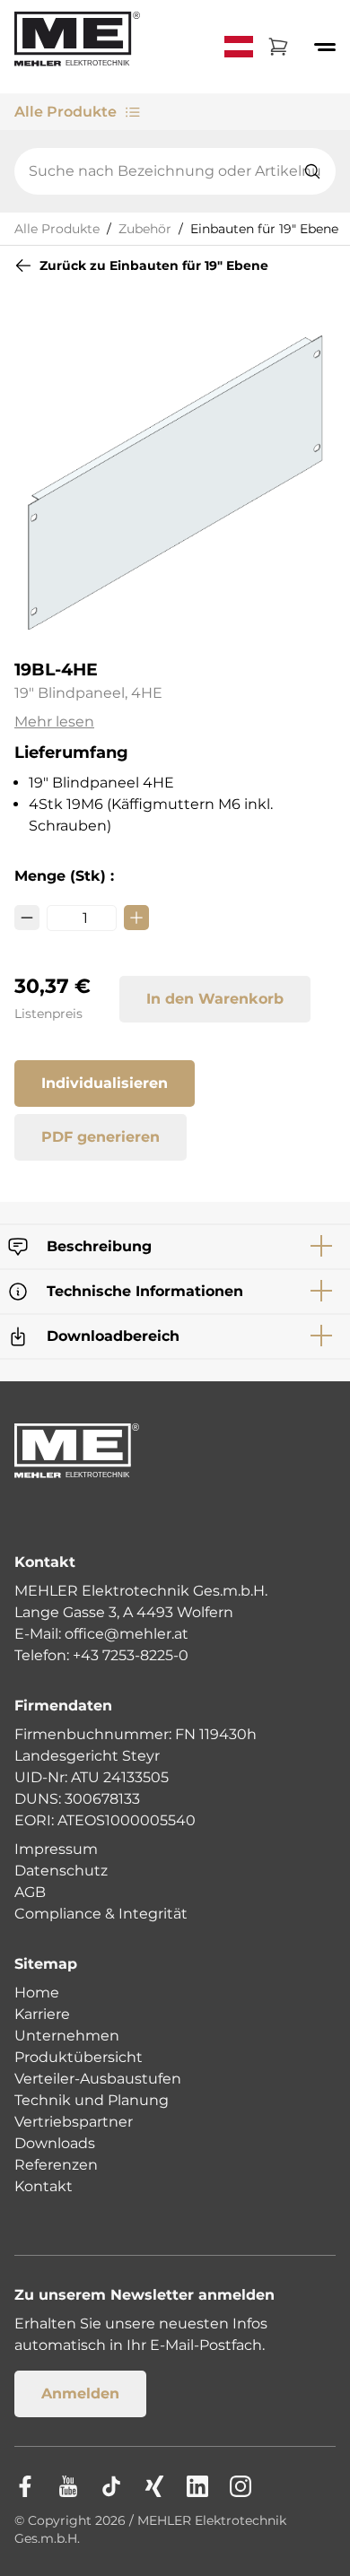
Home (37, 1993)
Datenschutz (61, 1871)
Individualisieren (105, 1083)
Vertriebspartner (74, 2122)
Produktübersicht (79, 2057)
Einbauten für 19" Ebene (264, 229)
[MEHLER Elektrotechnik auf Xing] (154, 2486)
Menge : (64, 876)
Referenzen (56, 2165)
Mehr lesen (54, 722)
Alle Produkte (66, 112)
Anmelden (80, 2393)
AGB (30, 1892)
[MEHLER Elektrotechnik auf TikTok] (111, 2486)
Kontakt (44, 2186)
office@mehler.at (127, 1634)
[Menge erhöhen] (136, 918)
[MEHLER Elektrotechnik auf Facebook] (25, 2486)
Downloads (55, 2143)
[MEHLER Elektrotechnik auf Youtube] (68, 2486)
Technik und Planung (92, 2100)
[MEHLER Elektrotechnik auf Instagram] (241, 2486)
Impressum (56, 1849)
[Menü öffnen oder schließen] (325, 47)
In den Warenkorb (215, 999)
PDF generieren (101, 1137)
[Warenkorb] (278, 47)
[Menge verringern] (27, 918)
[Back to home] (78, 47)
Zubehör (145, 229)
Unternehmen (67, 2036)
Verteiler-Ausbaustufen (98, 2079)
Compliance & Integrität (101, 1914)
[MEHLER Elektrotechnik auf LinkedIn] (197, 2486)
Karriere (42, 2014)
